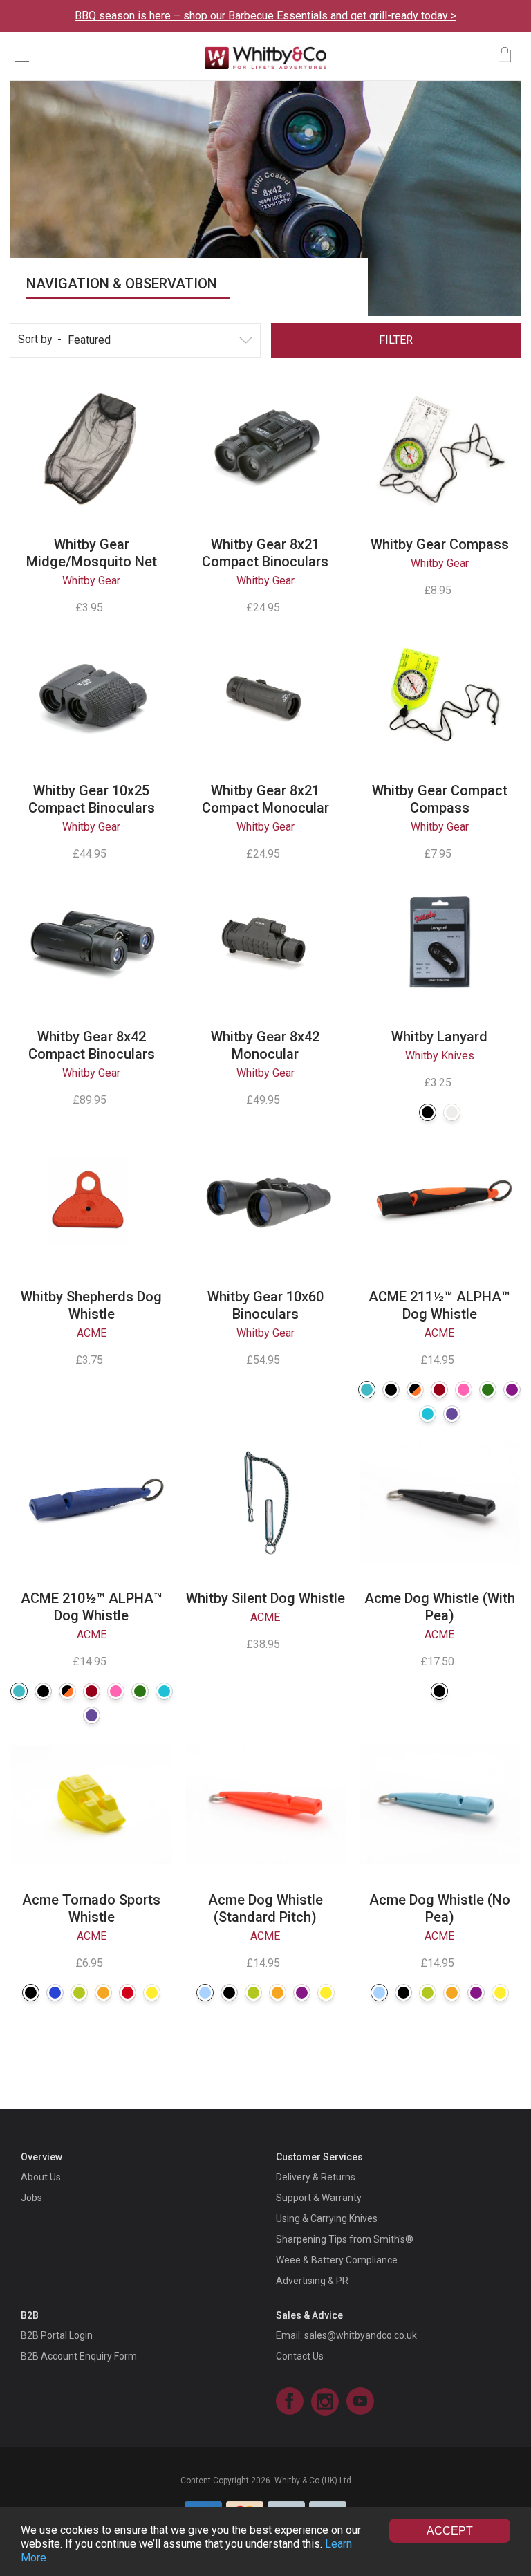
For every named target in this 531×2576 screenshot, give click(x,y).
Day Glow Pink (464, 1390)
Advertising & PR (312, 2281)
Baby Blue (205, 1993)
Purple (512, 1390)
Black (428, 1112)
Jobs (31, 2198)
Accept (450, 2531)
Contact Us (300, 2356)
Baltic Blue (367, 1390)
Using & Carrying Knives (327, 2218)
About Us (41, 2177)
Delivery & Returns (316, 2177)
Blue (55, 1993)
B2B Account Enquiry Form (79, 2356)
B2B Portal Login (57, 2335)
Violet (452, 1414)
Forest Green (488, 1390)
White (452, 1112)
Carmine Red (439, 1390)
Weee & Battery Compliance (337, 2260)
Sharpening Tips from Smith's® (345, 2239)
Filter (396, 340)
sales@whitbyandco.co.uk (361, 2335)
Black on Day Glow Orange (415, 1390)
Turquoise (428, 1414)
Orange (103, 1993)
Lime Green (79, 1993)
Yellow (152, 1993)
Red (128, 1993)
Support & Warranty (319, 2198)
